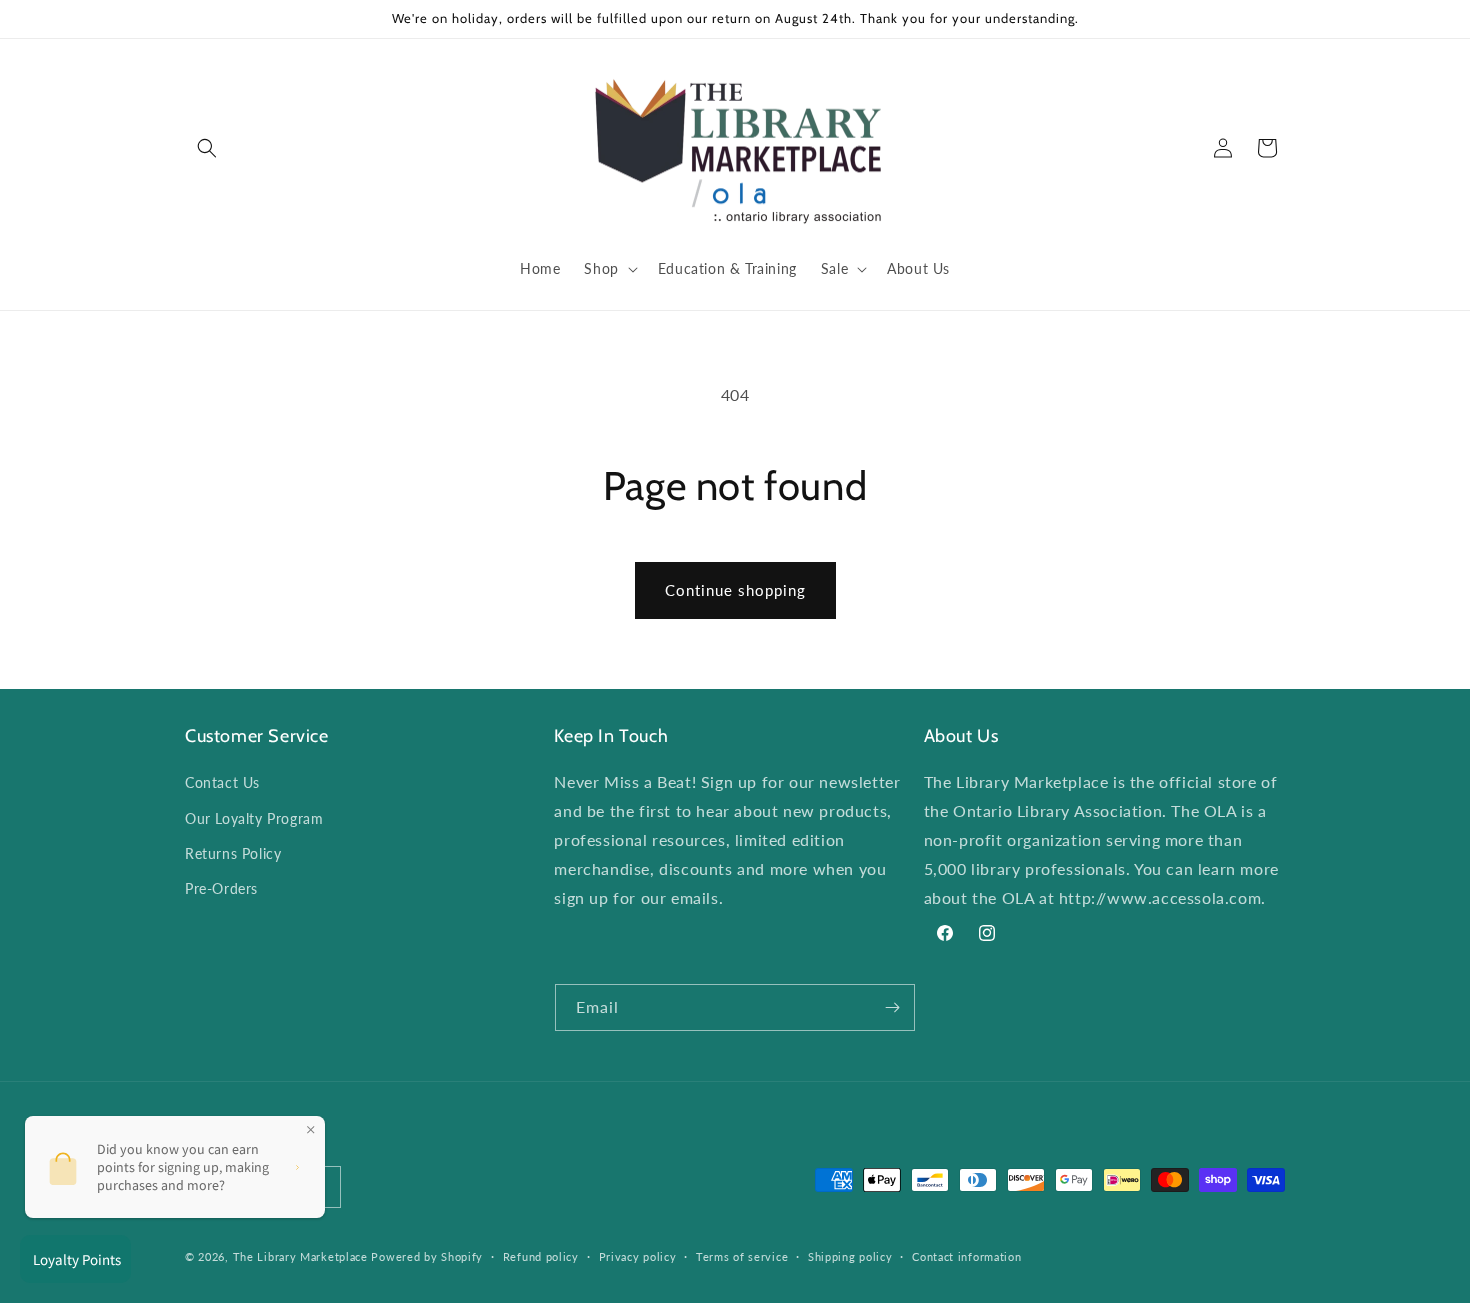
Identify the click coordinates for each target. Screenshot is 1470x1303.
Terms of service (742, 1256)
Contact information (966, 1256)
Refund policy (541, 1256)
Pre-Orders (221, 888)
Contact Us (222, 782)
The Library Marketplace (300, 1256)
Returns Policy (233, 853)
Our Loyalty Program (254, 818)
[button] (207, 148)
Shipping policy (850, 1256)
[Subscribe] (892, 1007)
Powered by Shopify (427, 1256)
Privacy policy (638, 1256)
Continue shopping (735, 590)
